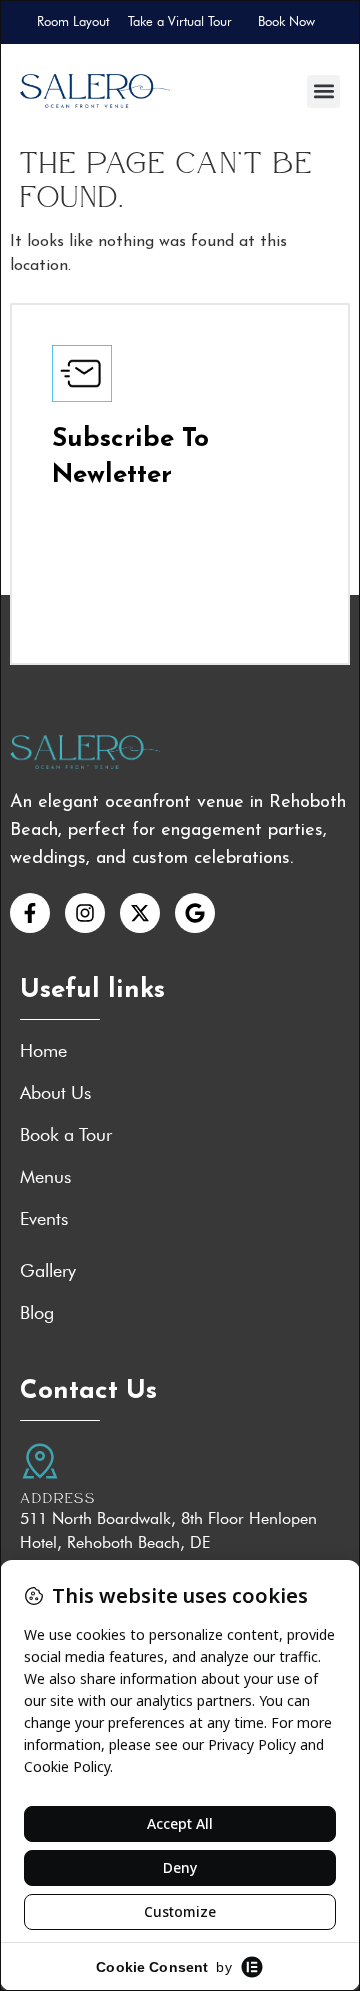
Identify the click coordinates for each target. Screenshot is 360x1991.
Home (43, 1051)
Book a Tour (66, 1135)
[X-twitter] (140, 913)
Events (44, 1219)
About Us (55, 1093)
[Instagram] (85, 913)
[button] (323, 91)
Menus (45, 1177)
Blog (37, 1313)
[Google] (195, 913)
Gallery (48, 1271)
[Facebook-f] (30, 913)
